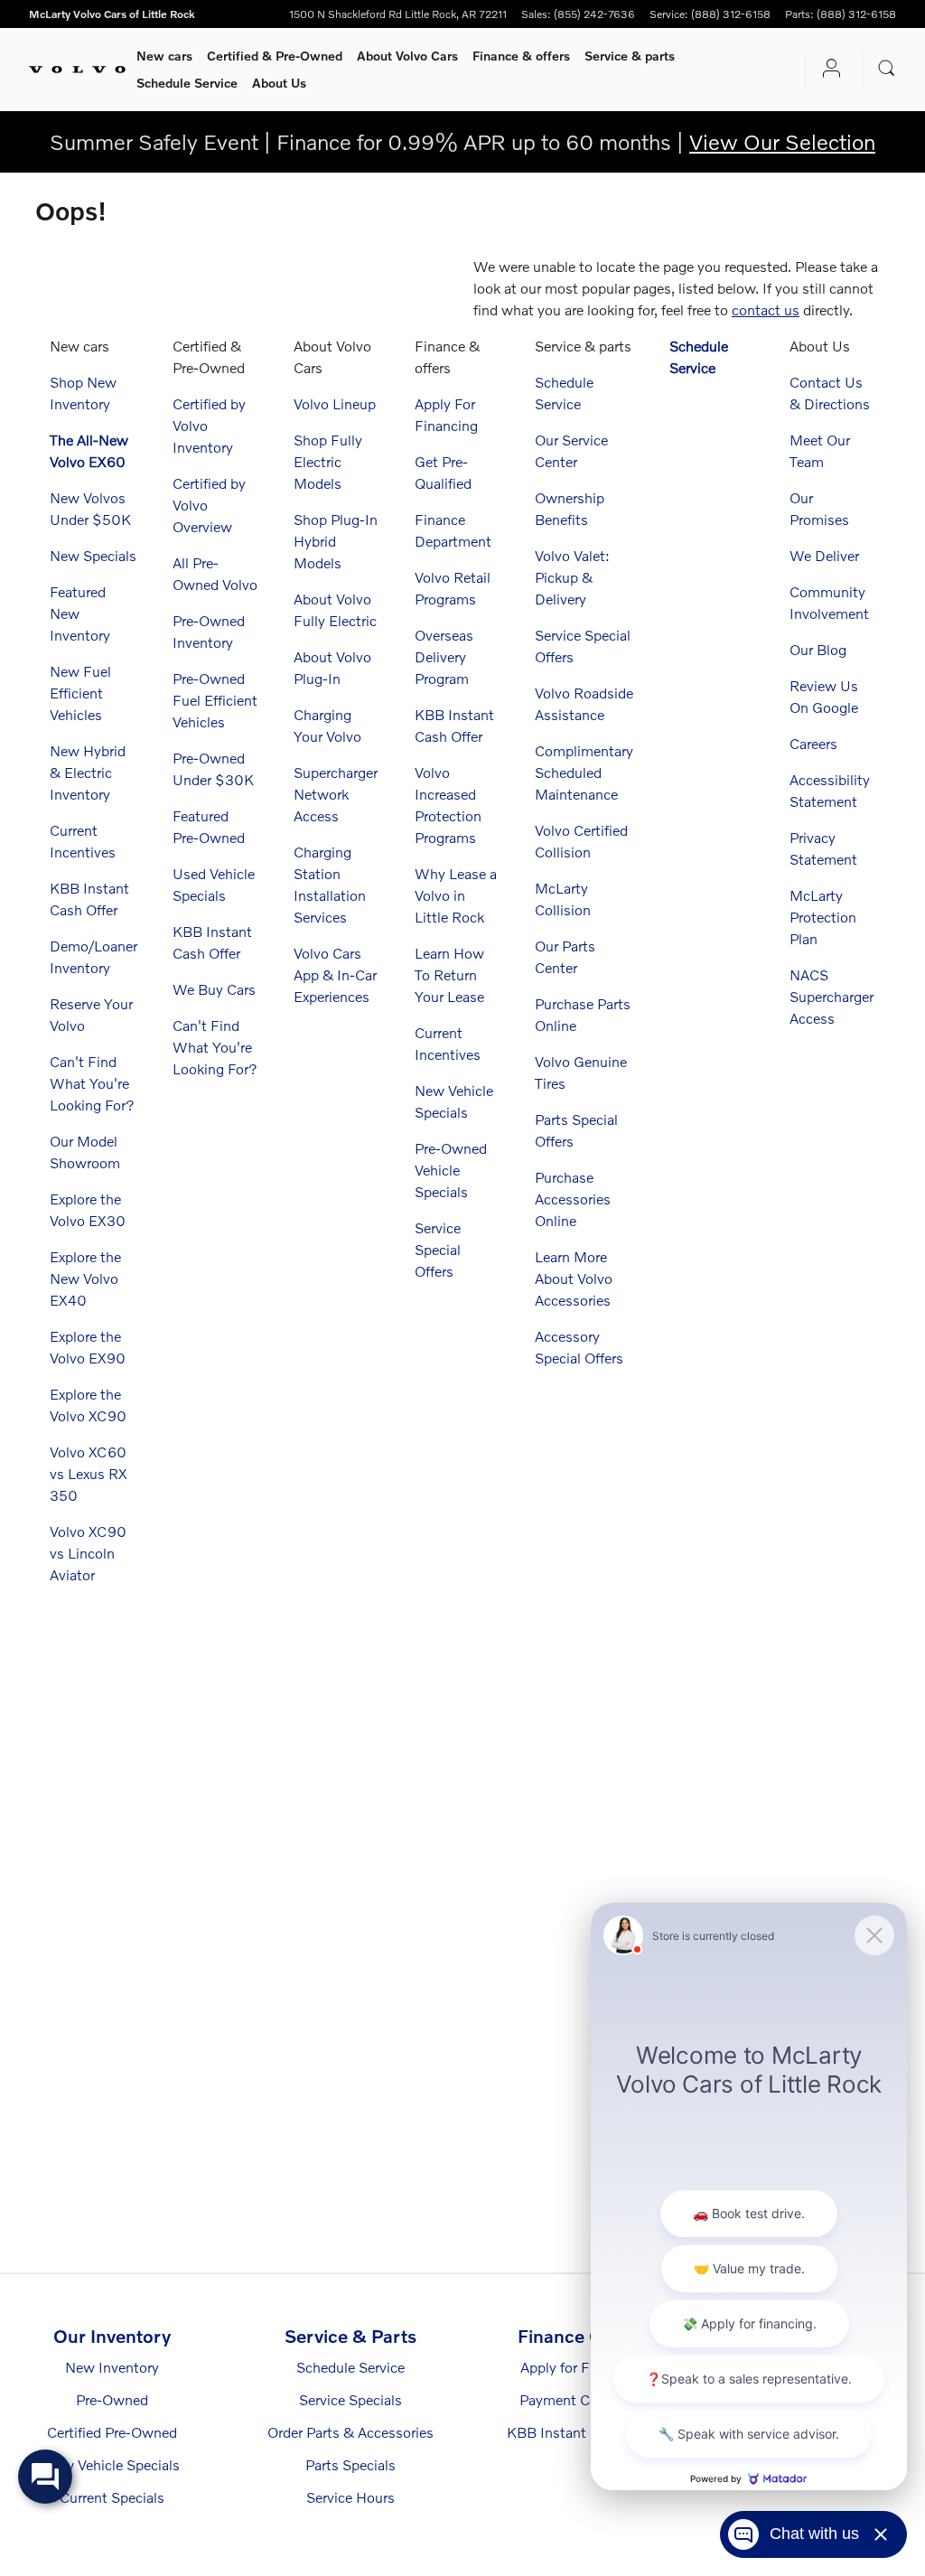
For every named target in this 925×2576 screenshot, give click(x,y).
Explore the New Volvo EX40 (85, 1278)
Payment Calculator (582, 2399)
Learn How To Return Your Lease (449, 974)
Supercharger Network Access (336, 794)
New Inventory (112, 2367)
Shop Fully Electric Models (328, 461)
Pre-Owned (112, 2399)
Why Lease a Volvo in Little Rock (456, 895)
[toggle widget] (45, 2477)
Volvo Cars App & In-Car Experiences (335, 974)
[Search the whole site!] (887, 68)
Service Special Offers (438, 1249)
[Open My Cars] (827, 70)
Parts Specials (350, 2464)
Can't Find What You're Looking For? (92, 1083)
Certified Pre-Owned (112, 2432)
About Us (279, 83)
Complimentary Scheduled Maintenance (584, 772)
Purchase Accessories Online (573, 1199)
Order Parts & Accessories (350, 2432)
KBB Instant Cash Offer (582, 2432)
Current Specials (112, 2497)
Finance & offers (521, 56)
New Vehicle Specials (112, 2464)
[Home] (77, 70)
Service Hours (350, 2497)
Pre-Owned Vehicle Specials (451, 1170)
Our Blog (818, 649)
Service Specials (350, 2399)
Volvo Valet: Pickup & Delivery (572, 577)
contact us (766, 309)
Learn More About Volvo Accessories (574, 1278)
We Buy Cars (214, 989)
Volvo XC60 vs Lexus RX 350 (88, 1473)
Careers (813, 743)
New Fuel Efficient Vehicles (80, 693)
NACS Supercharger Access (832, 996)
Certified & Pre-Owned (275, 56)
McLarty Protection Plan (823, 917)
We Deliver (824, 555)
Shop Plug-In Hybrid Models (336, 541)
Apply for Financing (582, 2367)
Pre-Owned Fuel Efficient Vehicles (215, 700)
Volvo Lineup (335, 403)
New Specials (93, 555)
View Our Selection (782, 141)
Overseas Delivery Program (444, 656)
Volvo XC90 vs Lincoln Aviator (88, 1553)
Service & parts (630, 56)
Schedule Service (187, 83)
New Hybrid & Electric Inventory (88, 772)
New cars (164, 56)
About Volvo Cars (407, 56)
